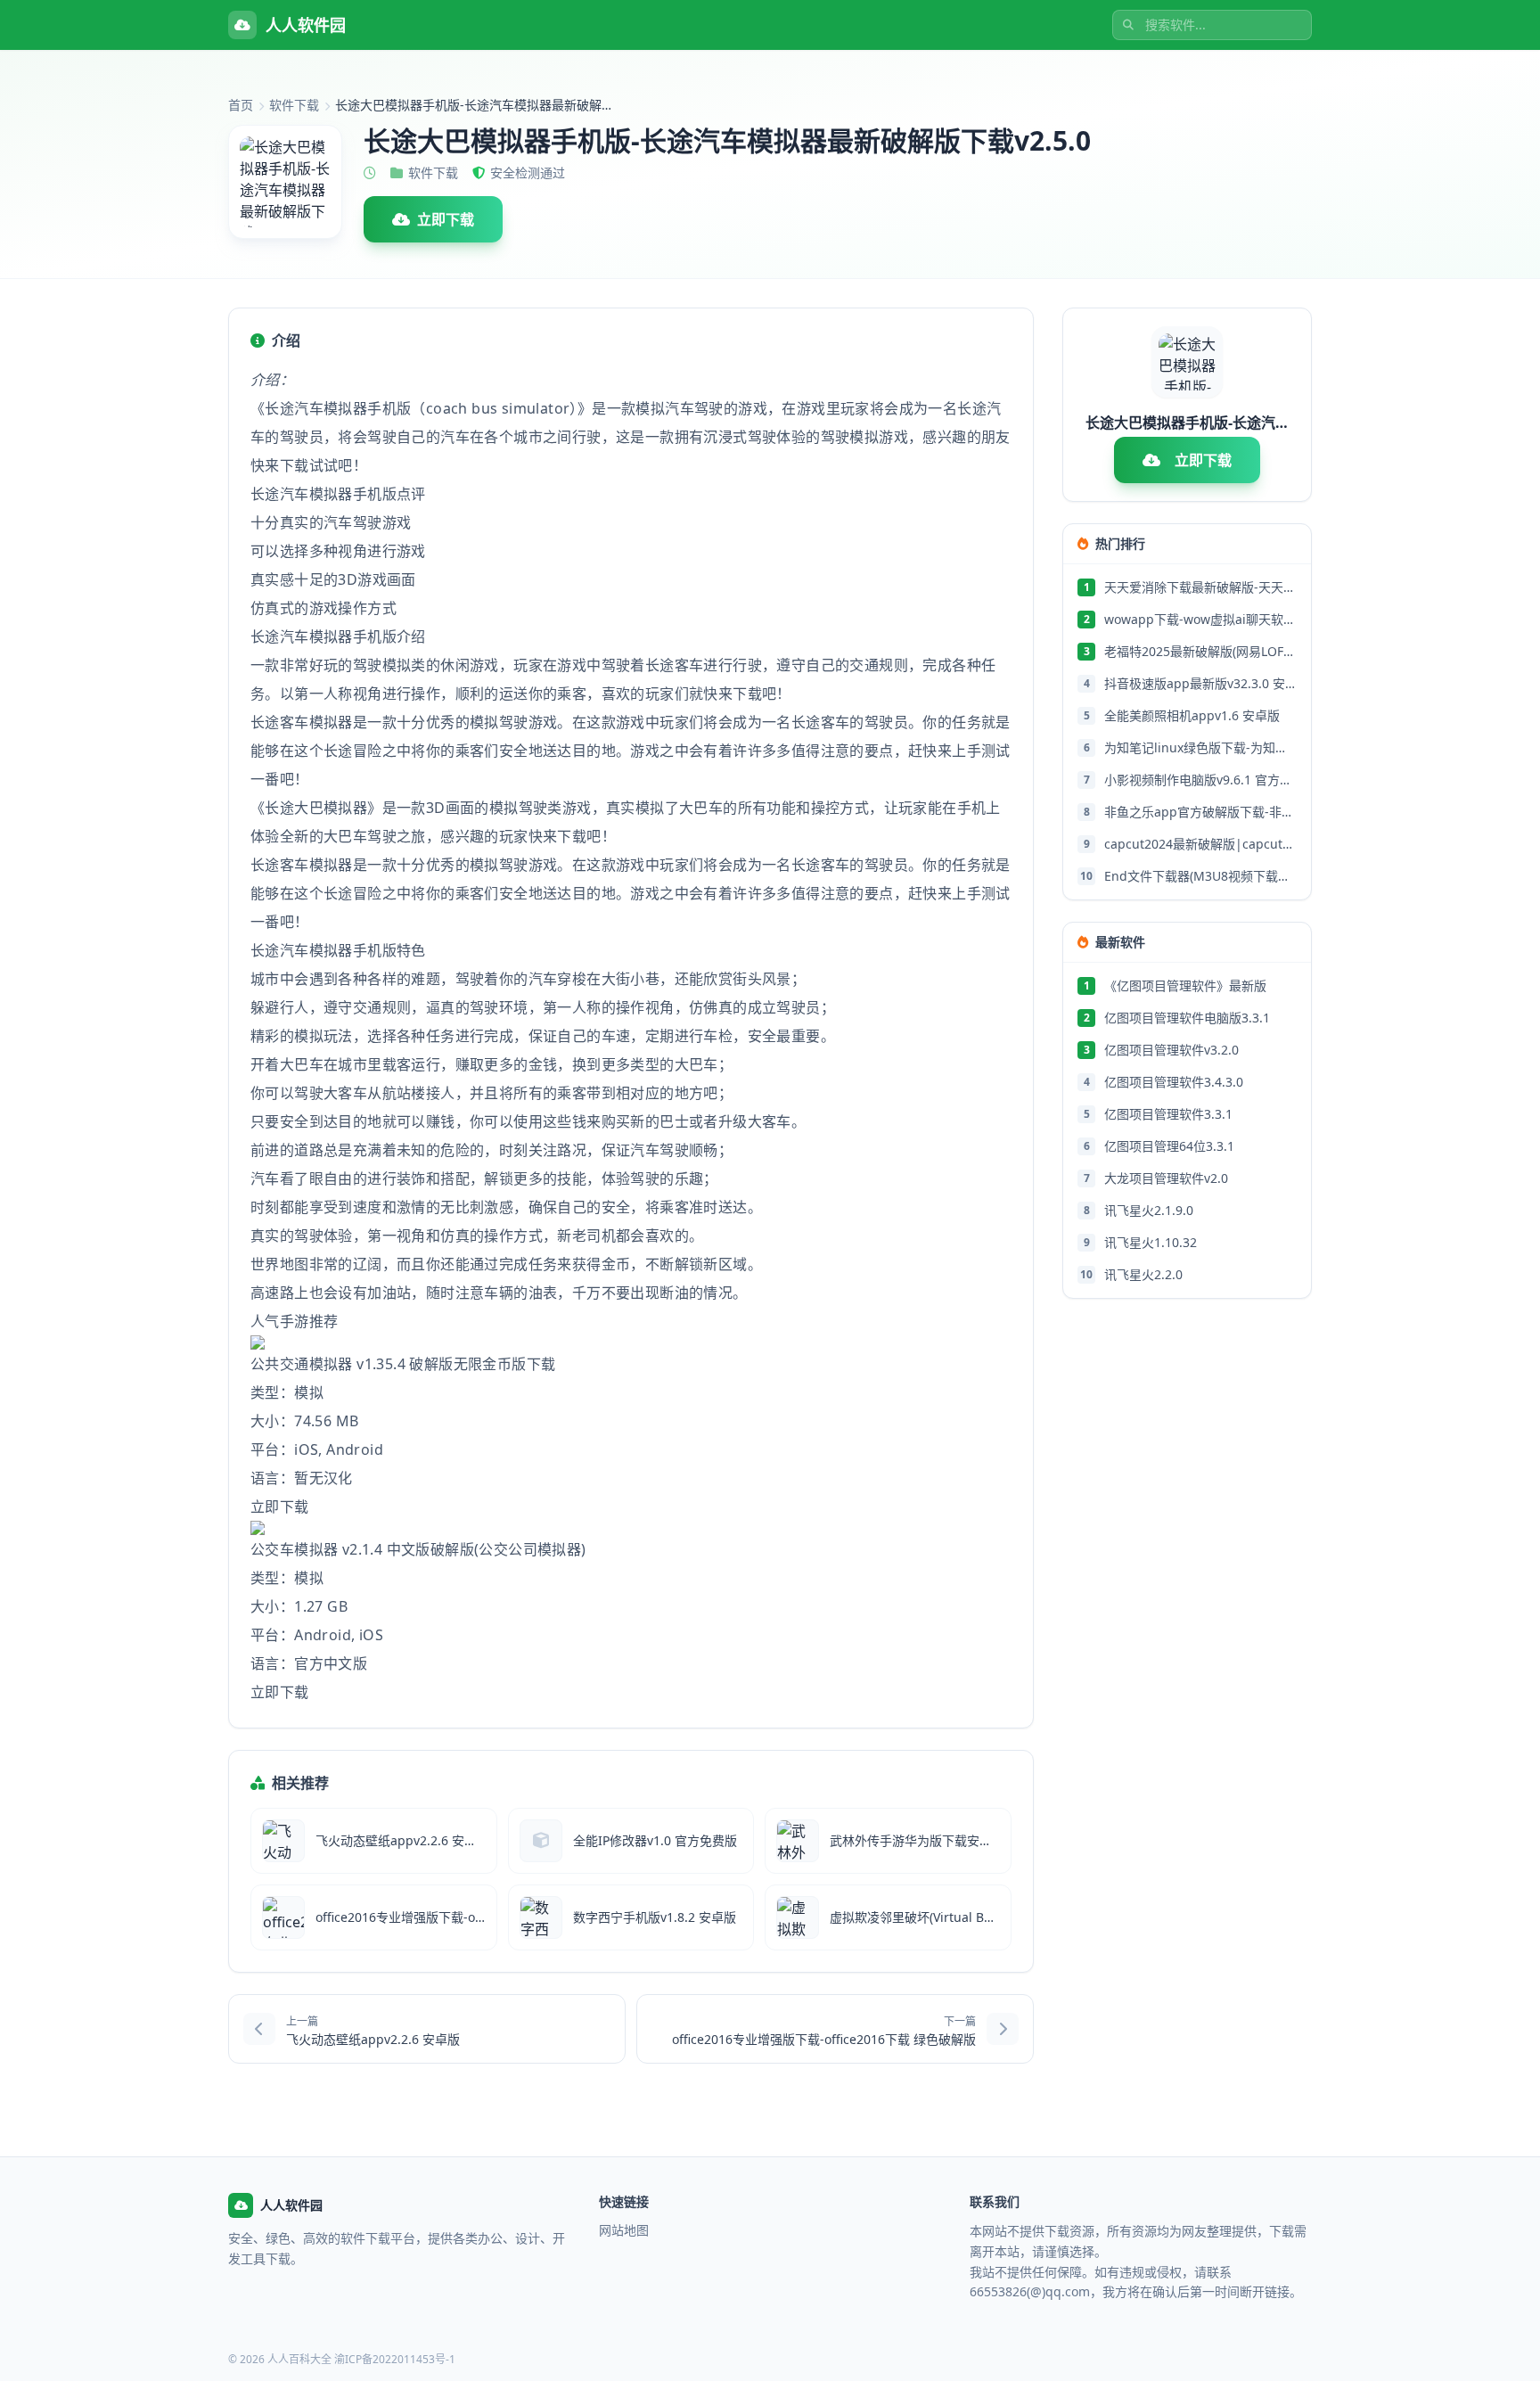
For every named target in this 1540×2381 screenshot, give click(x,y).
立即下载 (446, 219)
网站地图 (624, 2230)
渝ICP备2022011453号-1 (395, 2359)
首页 (241, 105)
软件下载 (294, 105)
